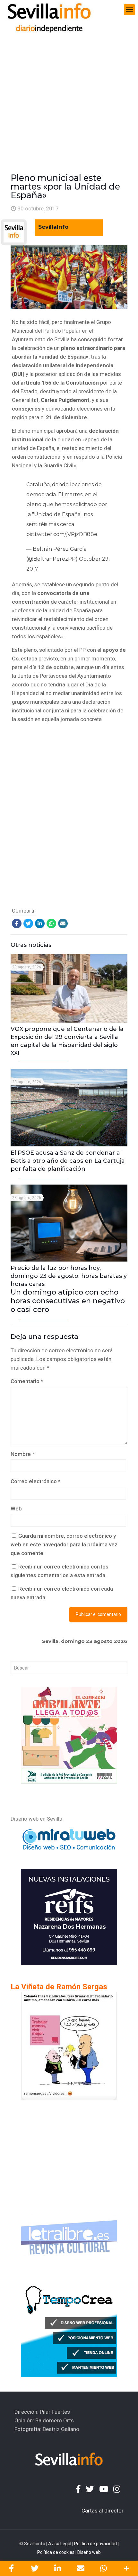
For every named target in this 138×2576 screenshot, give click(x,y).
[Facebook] (17, 923)
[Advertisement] (69, 92)
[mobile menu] (129, 10)
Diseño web (89, 2552)
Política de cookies (56, 2552)
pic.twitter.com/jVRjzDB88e (62, 534)
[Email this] (81, 2568)
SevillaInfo (53, 227)
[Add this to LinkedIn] (57, 2568)
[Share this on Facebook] (12, 2568)
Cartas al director (103, 2511)
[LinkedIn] (40, 923)
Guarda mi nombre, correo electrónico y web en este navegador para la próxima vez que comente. (64, 1544)
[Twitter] (28, 923)
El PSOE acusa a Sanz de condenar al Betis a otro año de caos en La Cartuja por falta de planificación (68, 1161)
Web (16, 1509)
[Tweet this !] (35, 2568)
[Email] (63, 923)
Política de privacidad (95, 2544)
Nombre (22, 1454)
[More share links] (126, 2568)
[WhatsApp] (51, 923)
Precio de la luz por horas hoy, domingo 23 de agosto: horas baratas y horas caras (69, 1289)
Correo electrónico (35, 1481)
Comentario (27, 1381)
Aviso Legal (60, 2544)
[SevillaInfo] (49, 10)
